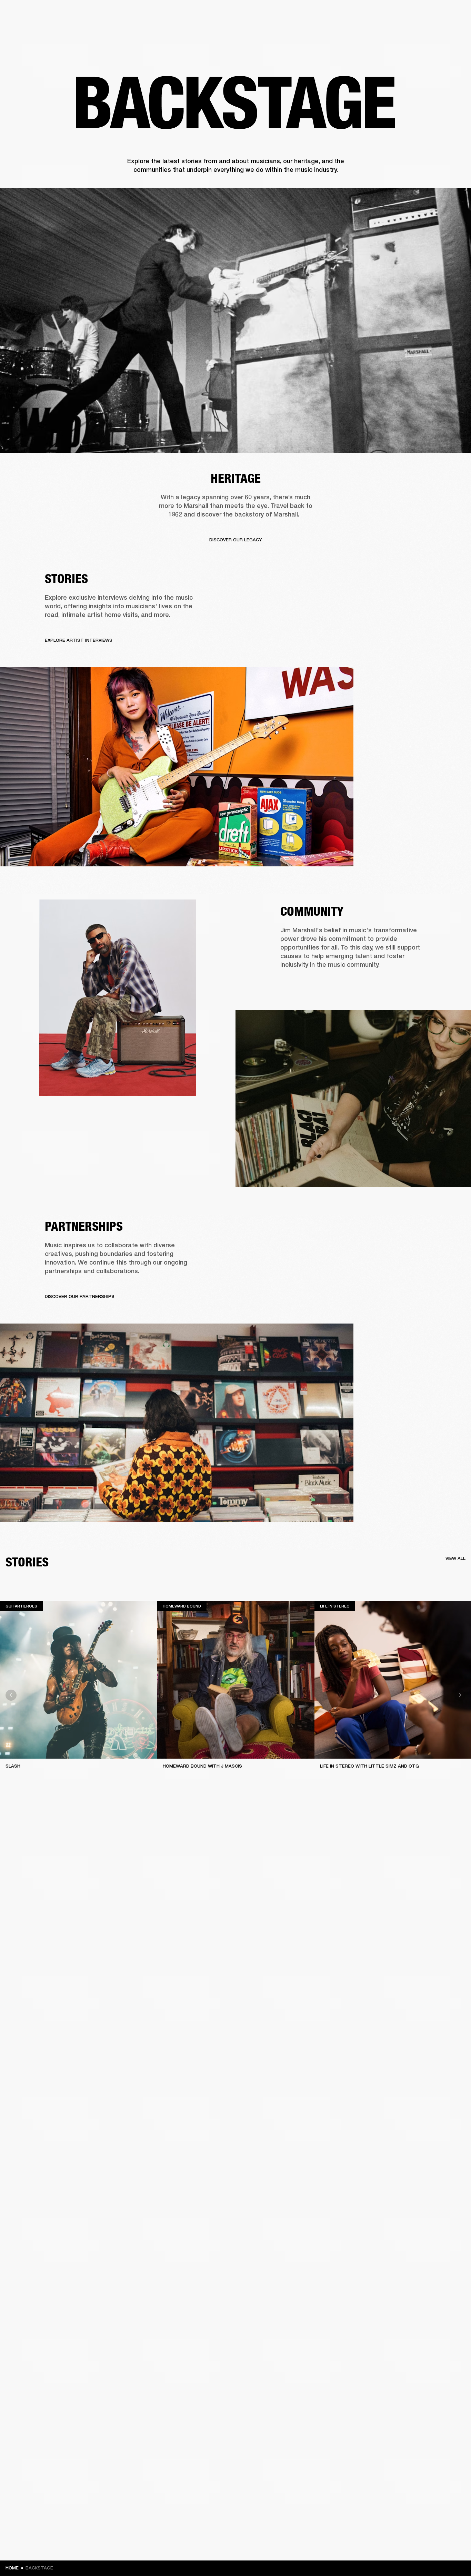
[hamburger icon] (453, 32)
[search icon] (420, 32)
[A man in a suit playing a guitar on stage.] (235, 320)
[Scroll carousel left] (11, 1695)
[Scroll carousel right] (460, 1695)
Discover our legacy (236, 540)
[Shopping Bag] (442, 32)
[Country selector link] (453, 14)
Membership (374, 14)
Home (12, 2568)
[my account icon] (431, 32)
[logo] (28, 28)
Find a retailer (408, 14)
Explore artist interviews (79, 640)
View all (455, 1558)
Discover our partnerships (80, 1296)
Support (401, 32)
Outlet (437, 14)
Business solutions (335, 14)
